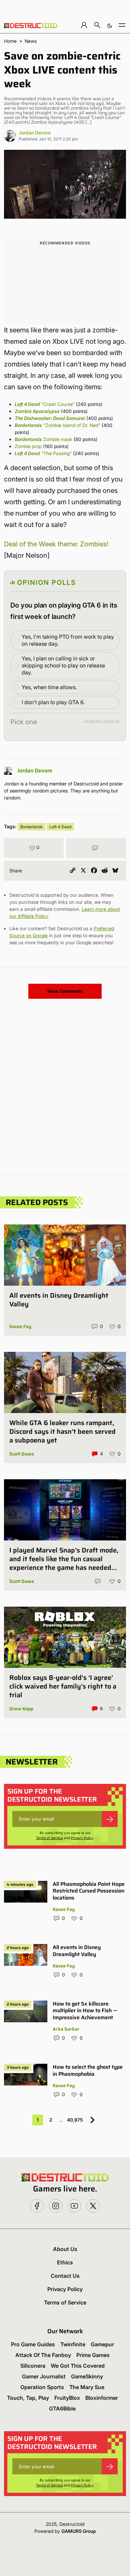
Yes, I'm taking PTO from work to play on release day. (68, 640)
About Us (65, 2249)
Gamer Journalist (44, 2376)
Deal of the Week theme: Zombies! (56, 544)
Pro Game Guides (33, 2344)
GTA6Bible (62, 2408)
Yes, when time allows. (49, 687)
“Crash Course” (45, 404)
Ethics (65, 2262)
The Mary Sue (87, 2387)
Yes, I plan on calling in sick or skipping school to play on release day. (63, 665)
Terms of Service (49, 1838)
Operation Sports (42, 2387)
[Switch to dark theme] (110, 25)
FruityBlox (67, 2398)
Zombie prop (28, 446)
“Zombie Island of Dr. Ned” (57, 425)
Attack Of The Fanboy (43, 2355)
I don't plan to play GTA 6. (53, 702)
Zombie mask (43, 439)
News (31, 41)
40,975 (75, 2120)
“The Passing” (43, 453)
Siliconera (33, 2366)
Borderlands (31, 827)
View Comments (65, 991)
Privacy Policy (82, 1838)
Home (10, 41)
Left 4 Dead (60, 827)
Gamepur (102, 2344)
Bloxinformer (102, 2398)
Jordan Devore (35, 133)
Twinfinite (73, 2344)
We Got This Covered (78, 2366)
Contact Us (65, 2276)
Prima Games (93, 2355)
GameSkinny (87, 2376)
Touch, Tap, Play (28, 2398)
